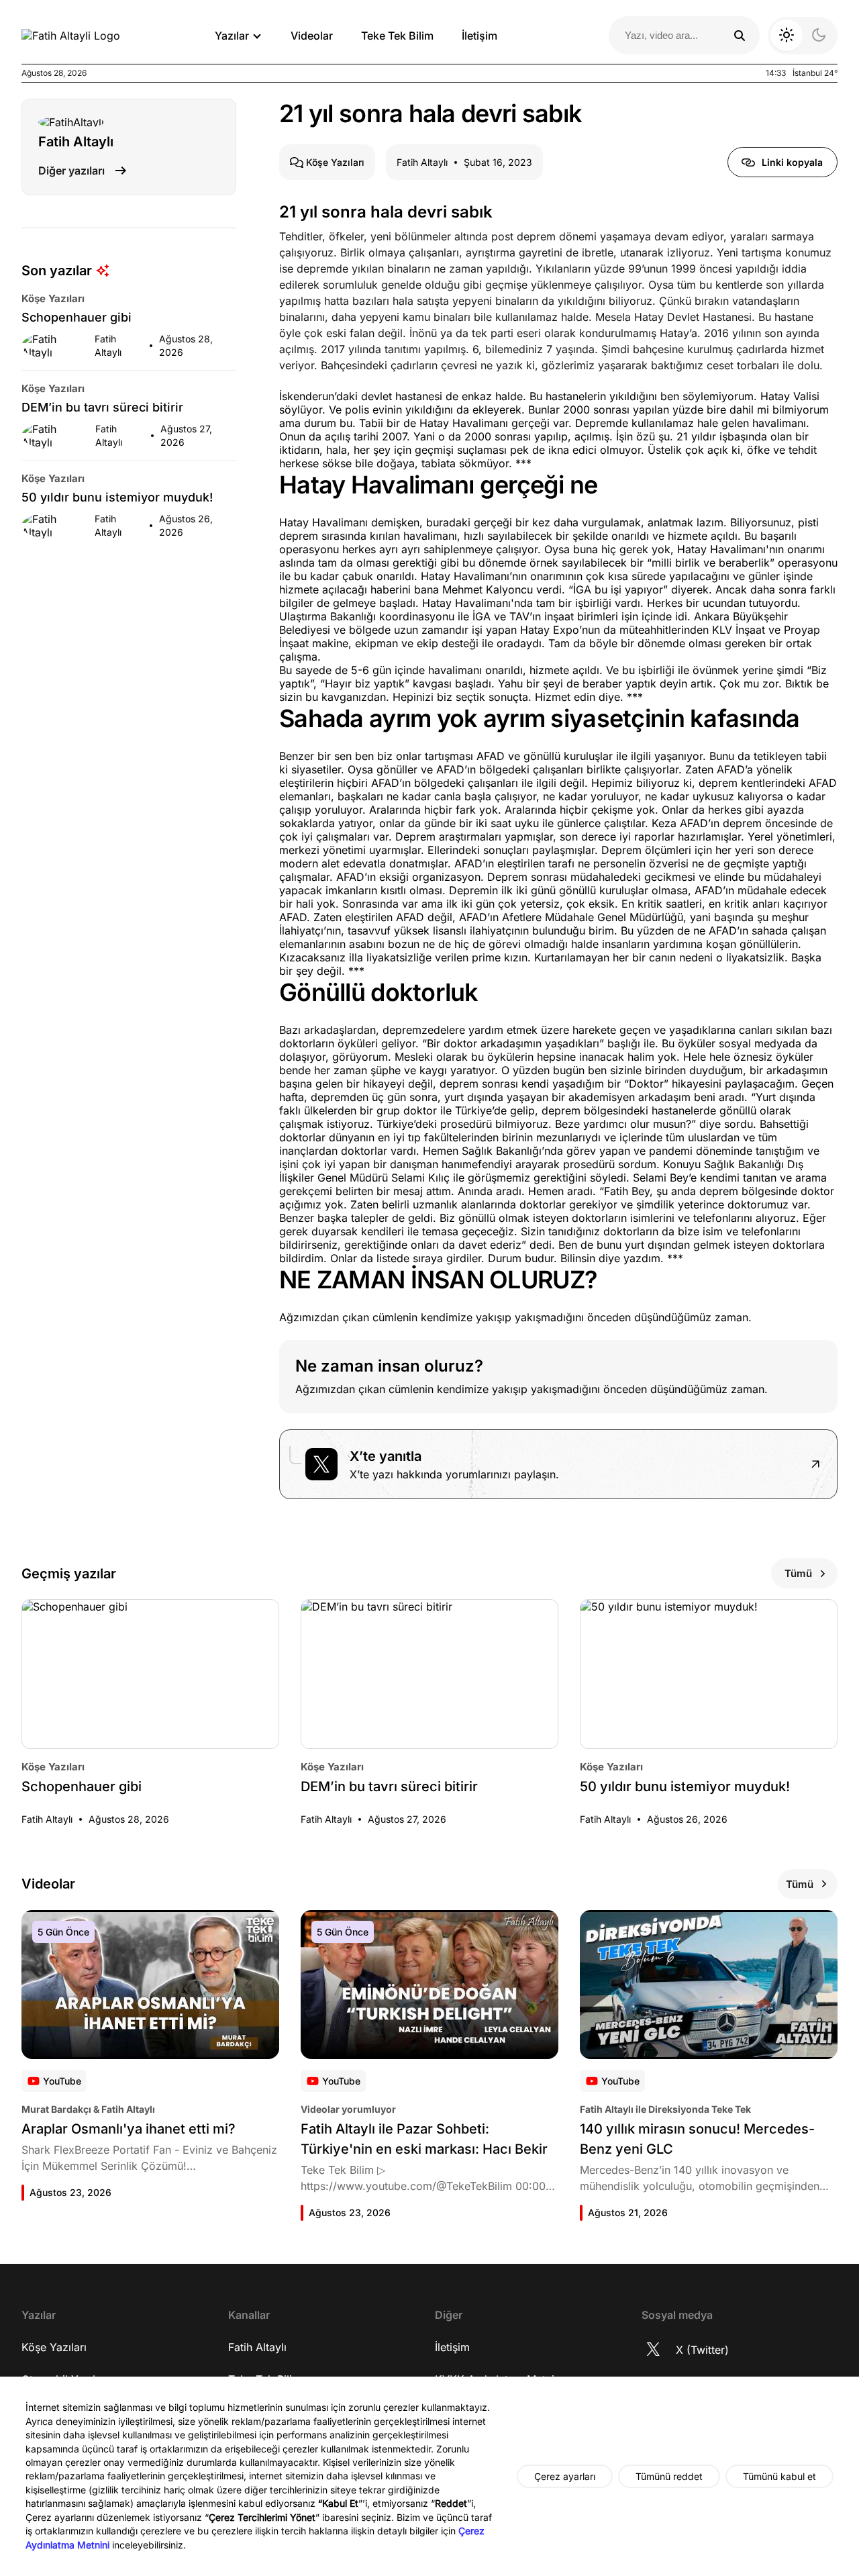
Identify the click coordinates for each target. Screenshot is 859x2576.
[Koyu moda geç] (803, 36)
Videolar (312, 36)
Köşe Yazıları (54, 2347)
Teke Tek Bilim (397, 36)
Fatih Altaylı (257, 2347)
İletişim (479, 36)
